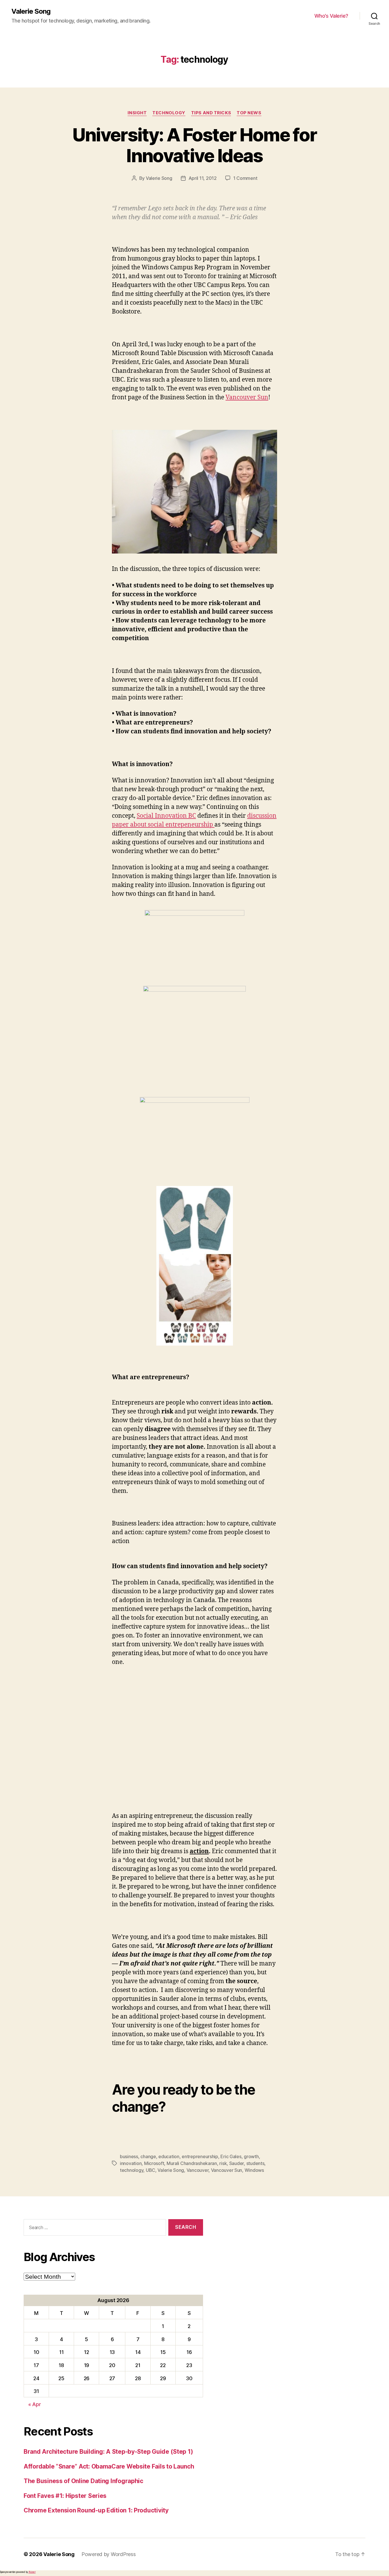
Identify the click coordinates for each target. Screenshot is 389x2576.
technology (132, 2170)
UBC (151, 2170)
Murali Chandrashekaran (192, 2163)
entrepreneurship (200, 2156)
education (169, 2156)
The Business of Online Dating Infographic (83, 2481)
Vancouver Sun (247, 397)
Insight (137, 113)
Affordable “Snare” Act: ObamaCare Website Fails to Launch (109, 2466)
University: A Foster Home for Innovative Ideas (195, 145)
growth (251, 2156)
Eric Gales (231, 2156)
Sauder (237, 2163)
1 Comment (245, 178)
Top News (249, 113)
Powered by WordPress (109, 2554)
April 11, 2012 (203, 178)
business (129, 2156)
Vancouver (198, 2170)
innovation (131, 2163)
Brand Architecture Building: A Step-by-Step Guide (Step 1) (108, 2452)
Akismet (32, 2572)
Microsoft (154, 2163)
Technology (169, 113)
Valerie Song (31, 11)
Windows (254, 2170)
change (148, 2156)
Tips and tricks (211, 113)
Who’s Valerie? (331, 16)
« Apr (35, 2404)
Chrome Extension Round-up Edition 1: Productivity (96, 2510)
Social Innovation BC (166, 816)
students (255, 2163)
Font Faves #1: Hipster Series (65, 2496)
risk (223, 2163)
